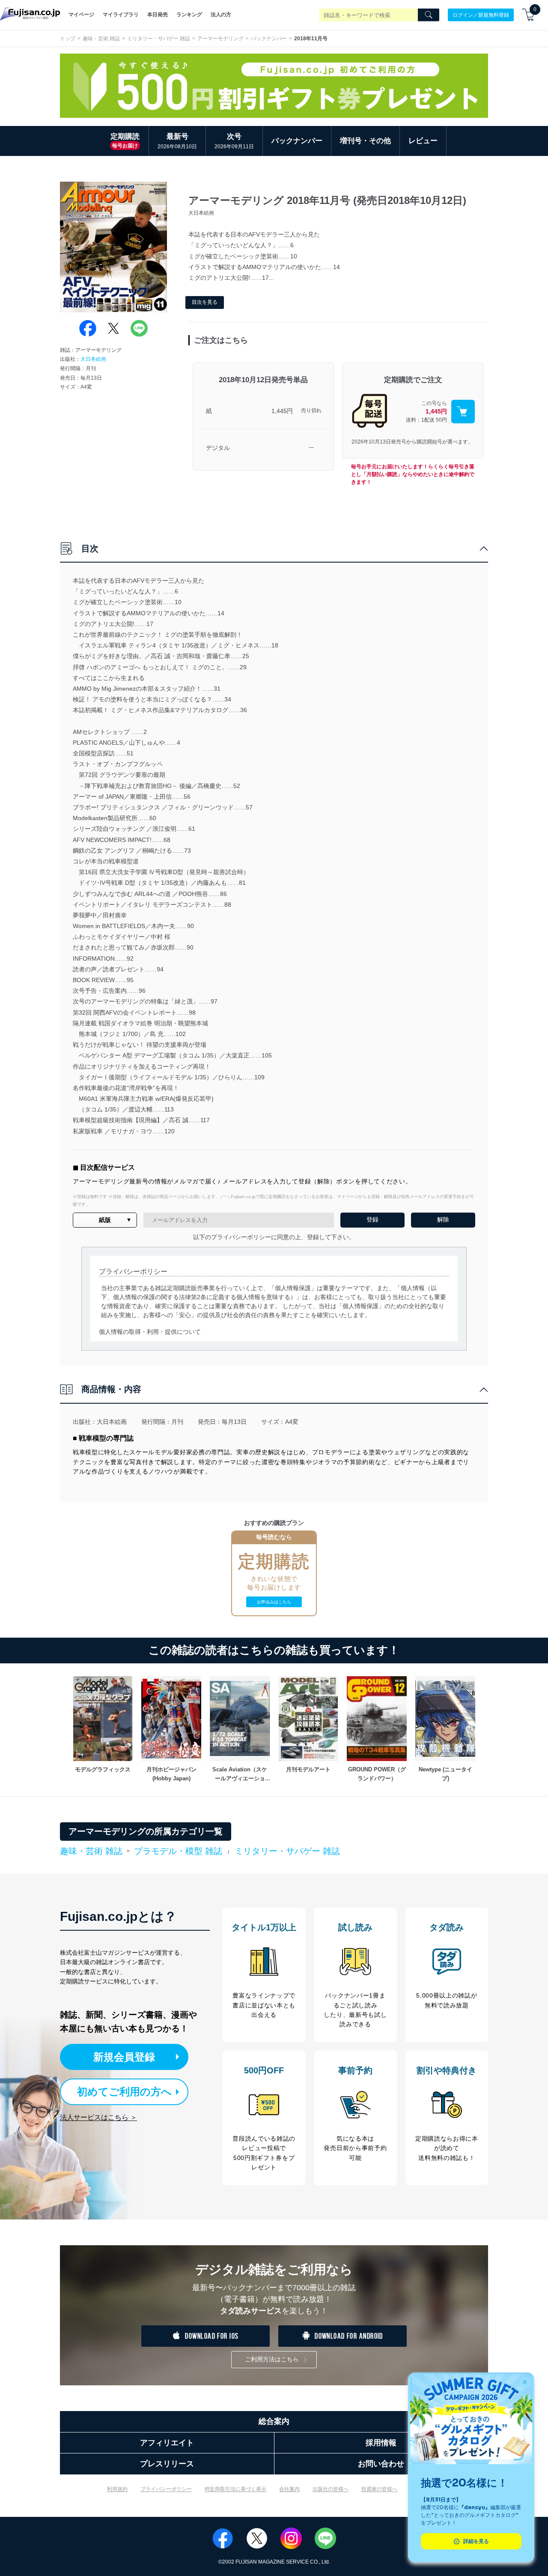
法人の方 (221, 15)
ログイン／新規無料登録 (481, 15)
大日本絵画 (93, 359)
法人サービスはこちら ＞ (98, 2117)
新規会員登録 (124, 2057)
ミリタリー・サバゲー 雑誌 (159, 39)
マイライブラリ (121, 15)
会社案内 (289, 2489)
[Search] (429, 15)
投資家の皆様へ (379, 2489)
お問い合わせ (381, 2464)
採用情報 (381, 2443)
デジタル (218, 448)
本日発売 (158, 15)
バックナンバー (269, 39)
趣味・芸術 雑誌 (101, 39)
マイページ (81, 15)
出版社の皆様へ (331, 2489)
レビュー (423, 141)
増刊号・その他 (365, 141)
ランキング (189, 15)
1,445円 (282, 411)
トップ (68, 39)
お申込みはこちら (274, 1602)
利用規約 (117, 2489)
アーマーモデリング (220, 39)
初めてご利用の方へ (124, 2092)
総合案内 (274, 2421)
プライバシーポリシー (166, 2489)
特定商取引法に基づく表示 (235, 2489)
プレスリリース (167, 2464)
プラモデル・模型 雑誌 (178, 1851)
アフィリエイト (167, 2443)
